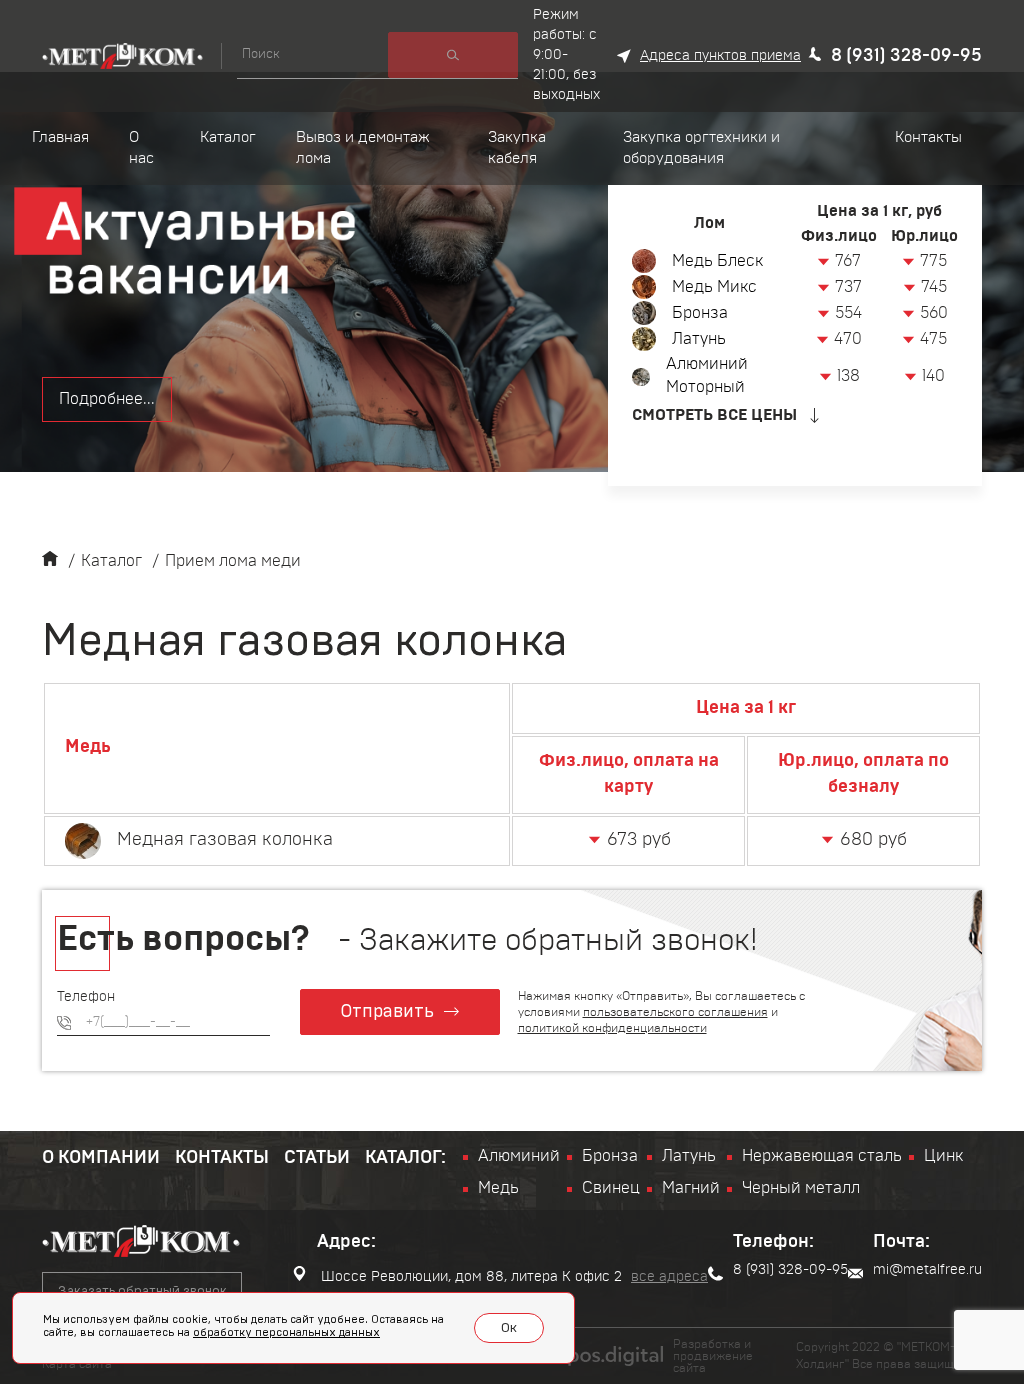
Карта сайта (77, 1364)
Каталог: (405, 1158)
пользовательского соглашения (675, 1012)
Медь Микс (714, 287)
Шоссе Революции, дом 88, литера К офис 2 (469, 1277)
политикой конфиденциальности (612, 1028)
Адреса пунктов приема (720, 56)
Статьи (317, 1158)
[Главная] (50, 561)
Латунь (699, 339)
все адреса (669, 1277)
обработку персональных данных (286, 1332)
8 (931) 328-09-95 (906, 56)
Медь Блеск (717, 261)
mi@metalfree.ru (927, 1270)
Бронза (700, 313)
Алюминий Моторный (707, 375)
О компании (101, 1158)
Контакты (222, 1158)
